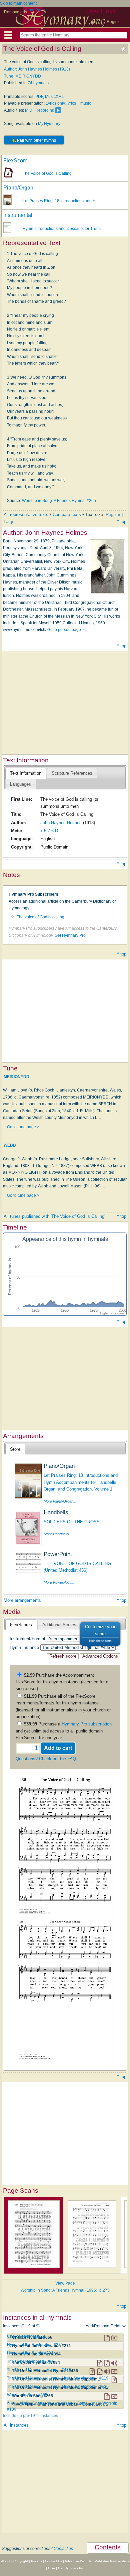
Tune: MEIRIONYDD (22, 76)
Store (15, 1449)
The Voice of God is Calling (47, 173)
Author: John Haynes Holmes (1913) (37, 69)
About (6, 2561)
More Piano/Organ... (60, 1501)
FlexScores (21, 1625)
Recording (45, 110)
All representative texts (26, 514)
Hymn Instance (24, 1647)
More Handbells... (58, 1534)
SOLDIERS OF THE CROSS (72, 1522)
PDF (39, 97)
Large (9, 522)
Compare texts (67, 514)
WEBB (10, 1145)
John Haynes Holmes (61, 823)
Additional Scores (59, 1625)
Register (114, 22)
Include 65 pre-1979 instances (30, 2416)
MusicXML (54, 97)
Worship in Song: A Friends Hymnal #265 (59, 501)
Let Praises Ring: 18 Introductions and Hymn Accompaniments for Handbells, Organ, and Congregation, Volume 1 (81, 1482)
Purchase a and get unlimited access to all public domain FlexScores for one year (64, 1731)
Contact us (63, 2549)
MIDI (29, 110)
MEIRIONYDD (16, 1076)
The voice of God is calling (40, 917)
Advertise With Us (78, 2561)
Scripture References (72, 773)
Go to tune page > (23, 1127)
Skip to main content (18, 3)
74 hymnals (38, 83)
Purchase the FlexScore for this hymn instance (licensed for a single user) (62, 1682)
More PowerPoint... (59, 1582)
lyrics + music (79, 103)
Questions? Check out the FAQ (46, 1759)
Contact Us (53, 2561)
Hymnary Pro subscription (87, 1724)
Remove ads (15, 12)
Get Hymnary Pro (70, 935)
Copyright (21, 2561)
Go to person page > (66, 630)
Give (51, 2568)
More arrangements (22, 1600)
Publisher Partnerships (112, 2561)
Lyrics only (55, 103)
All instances (16, 2425)
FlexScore (15, 161)
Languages (20, 784)
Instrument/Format (27, 1639)
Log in (93, 22)
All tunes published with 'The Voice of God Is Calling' (54, 1216)
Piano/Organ (18, 188)
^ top (122, 522)
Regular (113, 514)
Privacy (36, 2561)
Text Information (26, 773)
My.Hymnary (49, 124)
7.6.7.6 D (49, 831)
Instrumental (18, 215)
